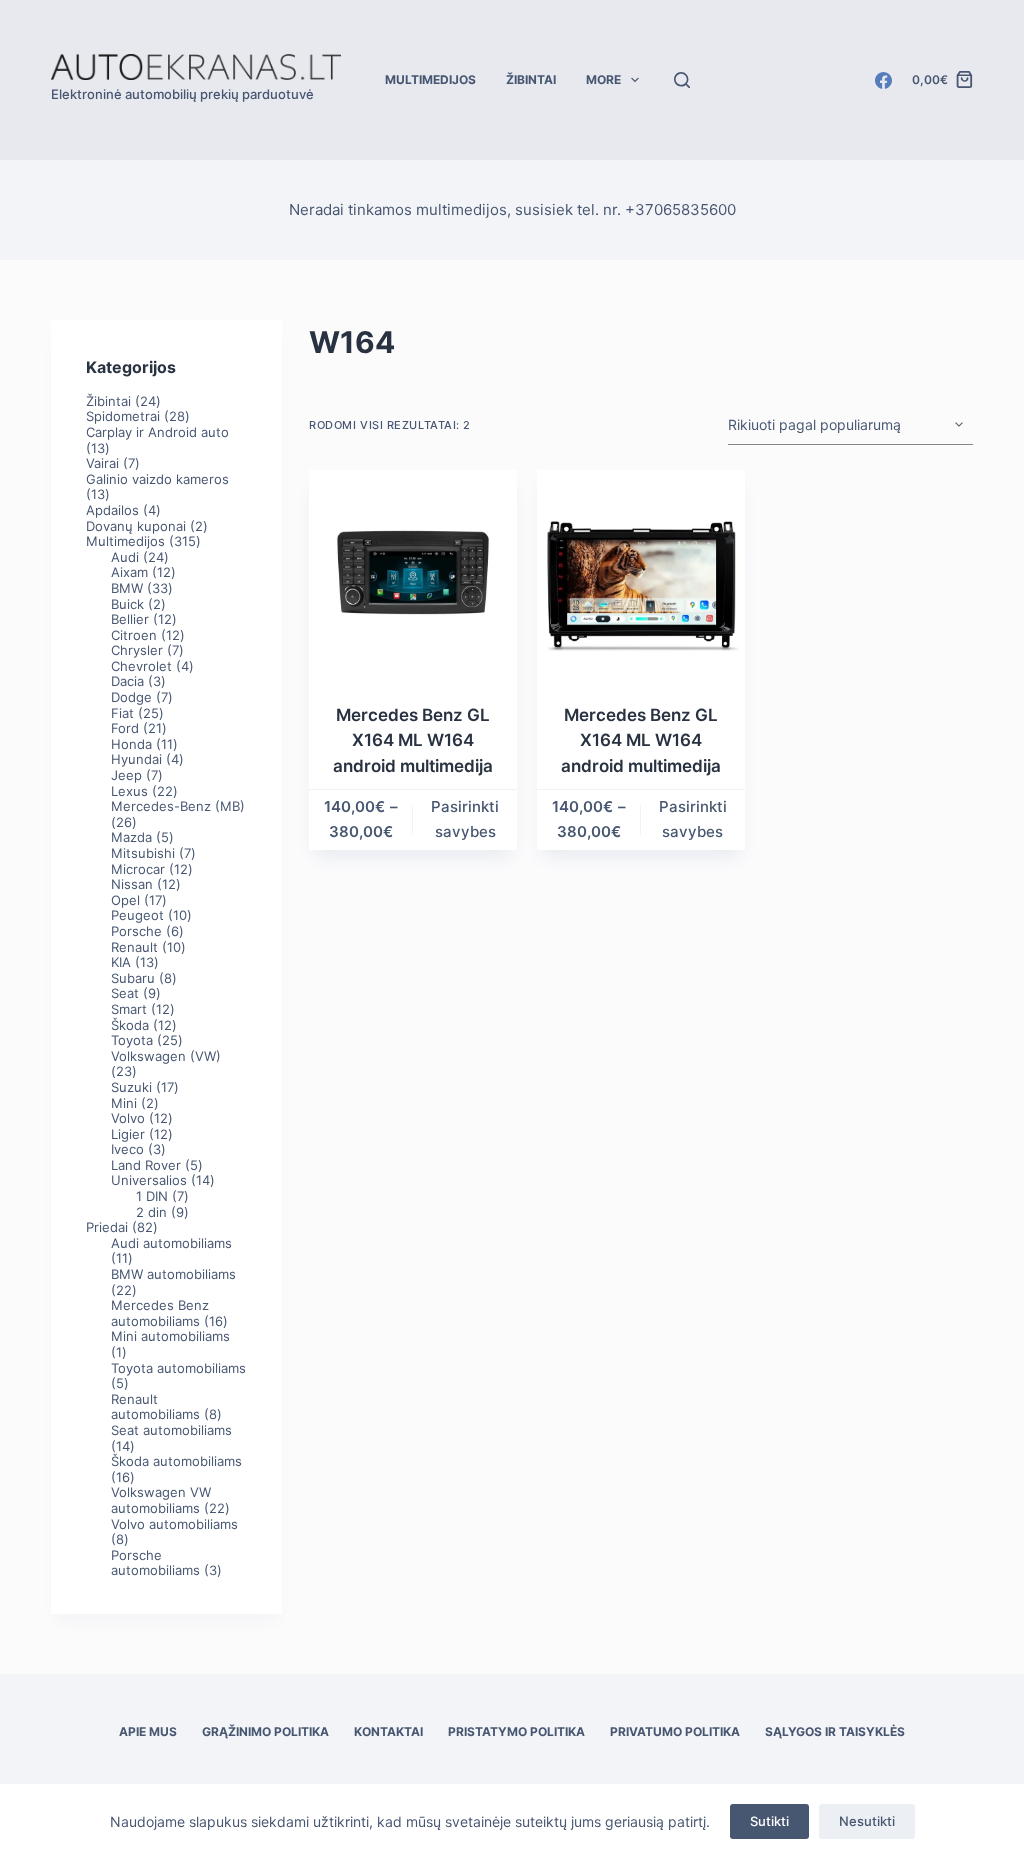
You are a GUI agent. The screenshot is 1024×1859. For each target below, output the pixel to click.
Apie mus (148, 1731)
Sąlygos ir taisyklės (835, 1731)
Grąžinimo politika (265, 1731)
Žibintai (531, 79)
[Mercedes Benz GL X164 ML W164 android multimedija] (413, 574)
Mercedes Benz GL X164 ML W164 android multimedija (413, 740)
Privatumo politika (675, 1731)
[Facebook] (883, 80)
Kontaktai (388, 1731)
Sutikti (769, 1821)
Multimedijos (430, 79)
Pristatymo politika (516, 1731)
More (603, 79)
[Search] (682, 80)
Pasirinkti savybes (465, 819)
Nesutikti (867, 1821)
